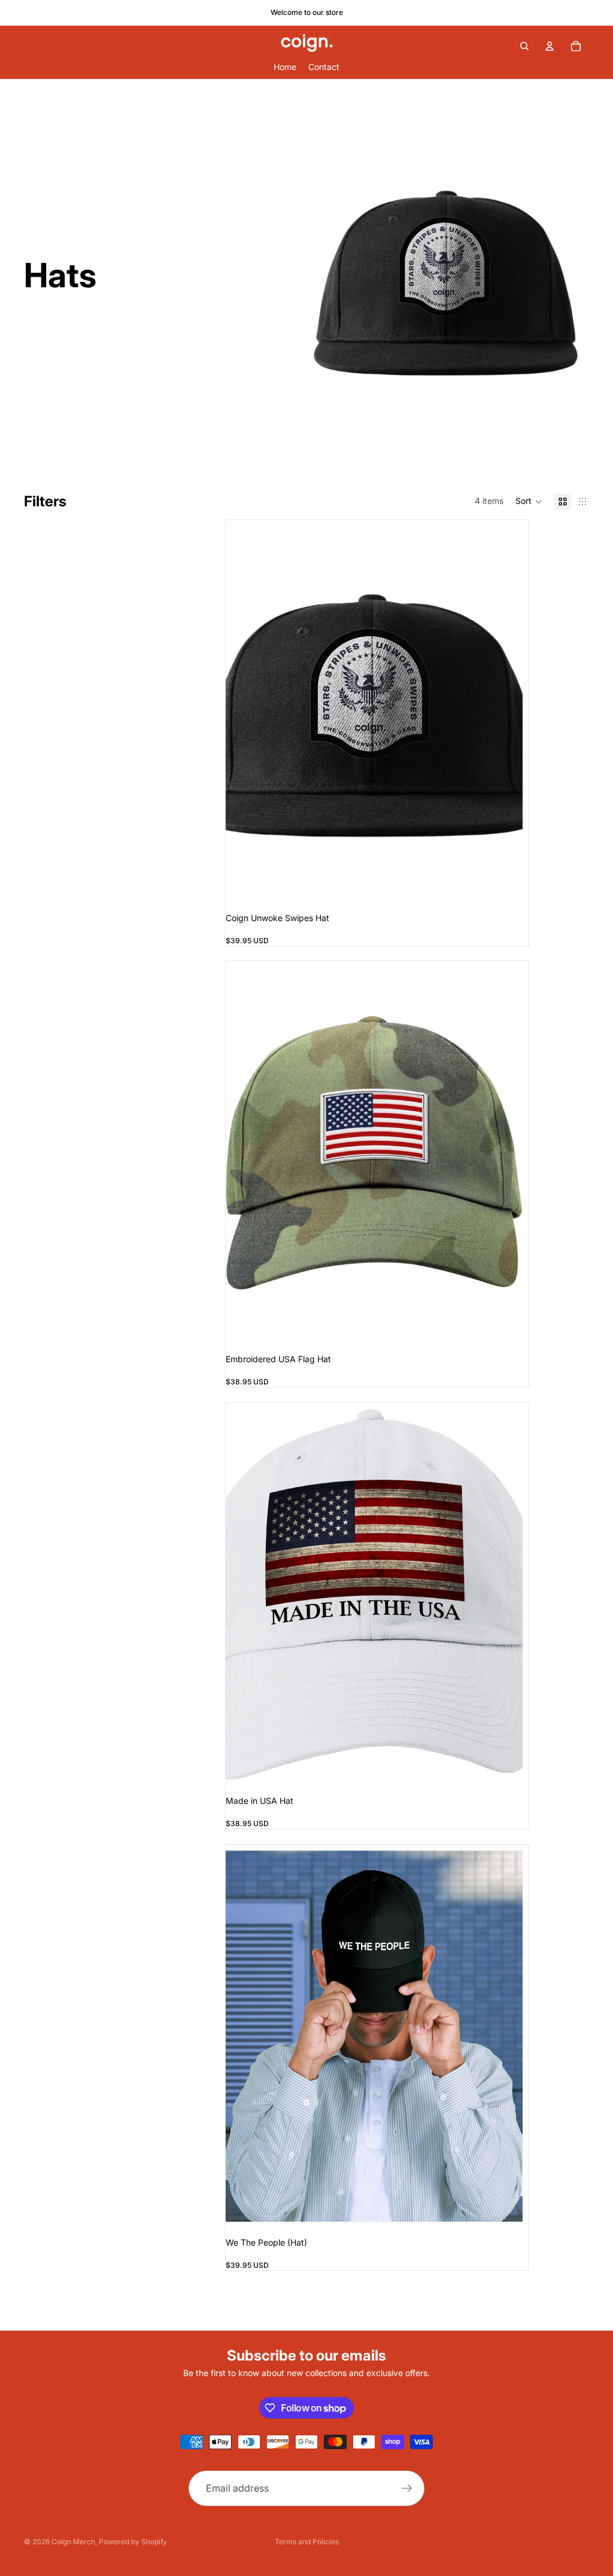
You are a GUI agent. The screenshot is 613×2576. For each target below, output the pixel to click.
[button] (529, 502)
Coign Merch (73, 2542)
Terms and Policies (307, 2542)
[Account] (550, 46)
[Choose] (504, 1320)
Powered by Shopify (133, 2542)
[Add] (504, 879)
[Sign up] (407, 2488)
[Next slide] (505, 712)
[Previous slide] (244, 712)
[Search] (524, 46)
